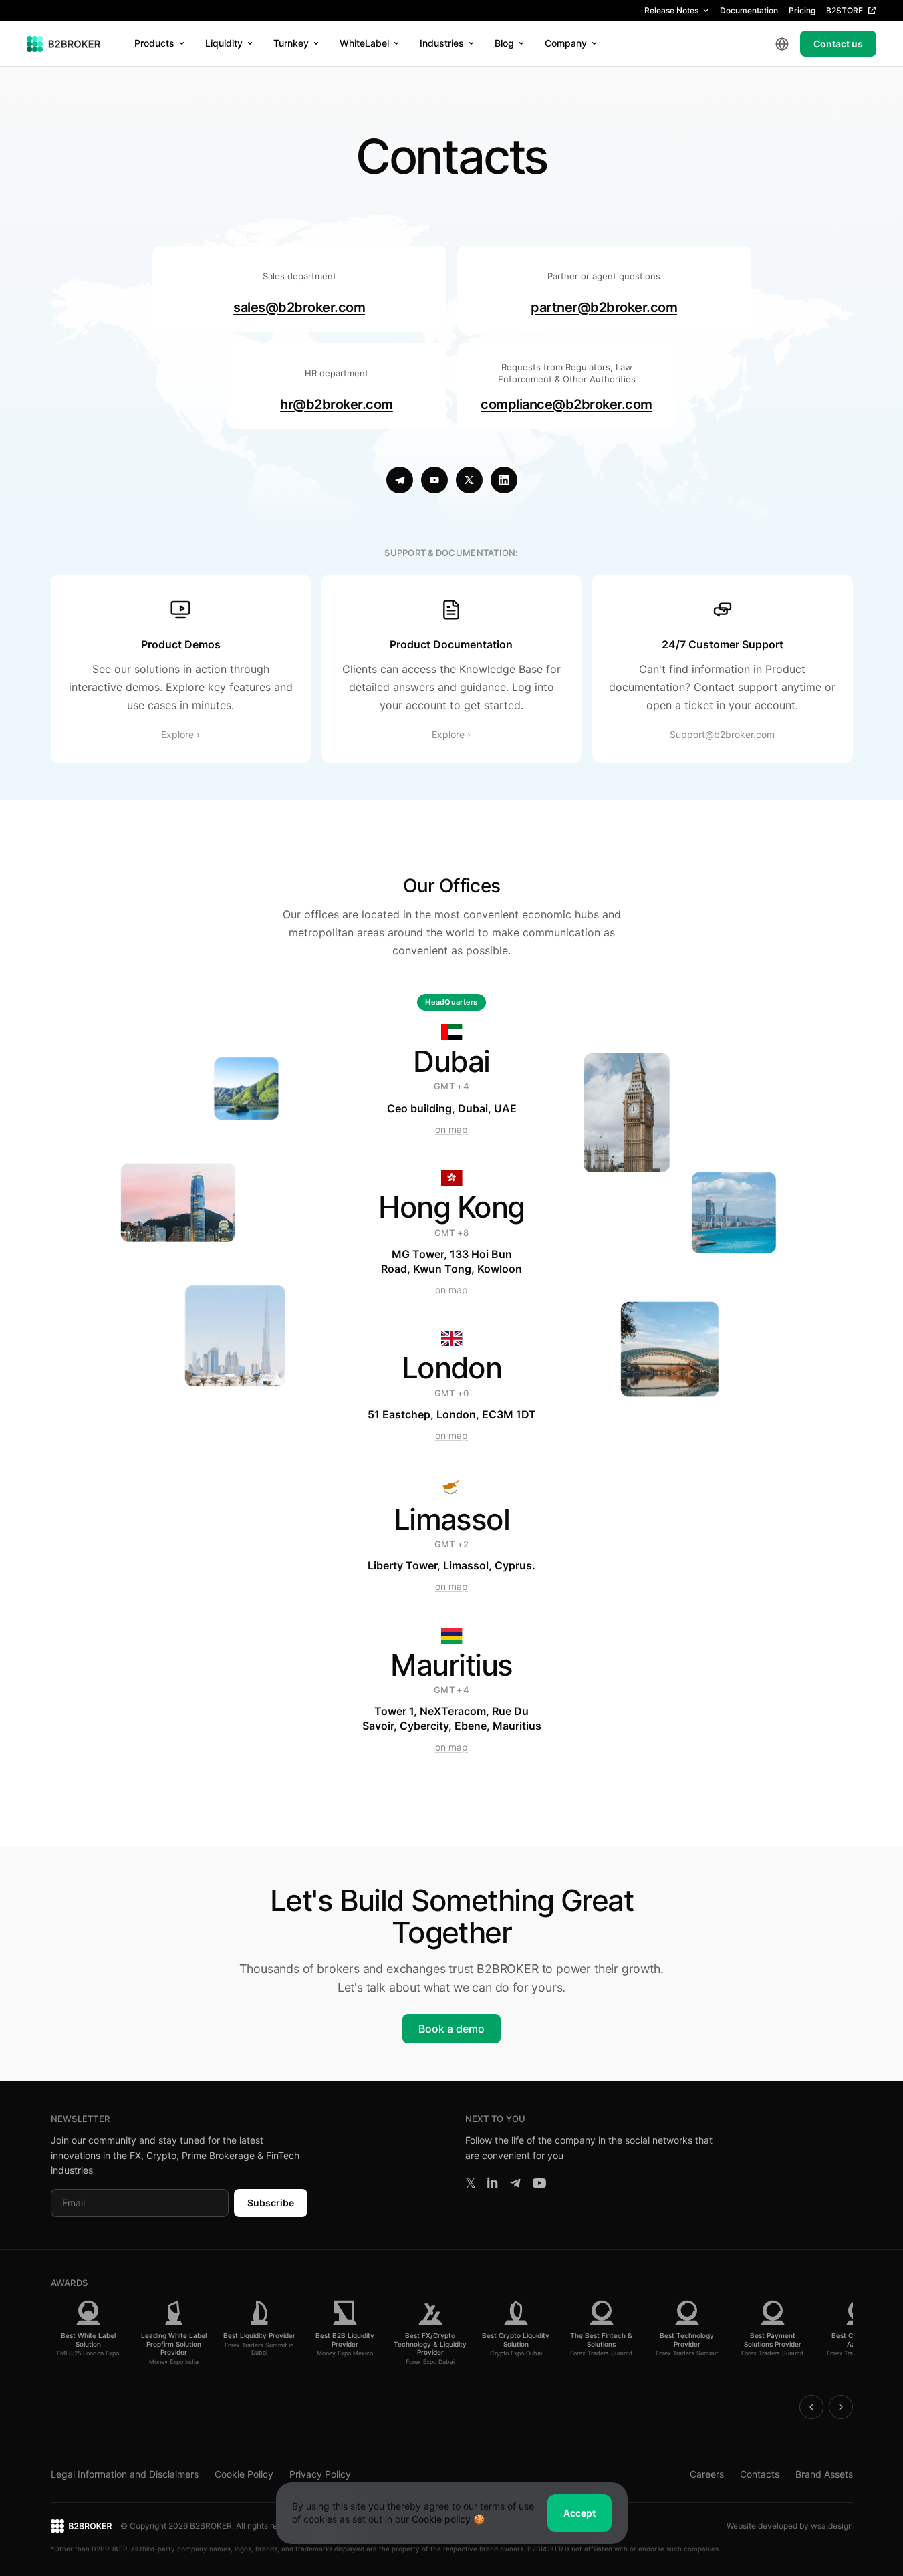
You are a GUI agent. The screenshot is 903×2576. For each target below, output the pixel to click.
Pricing (802, 10)
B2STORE (845, 10)
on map (452, 1129)
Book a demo (452, 2029)
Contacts (760, 2474)
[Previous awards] (811, 2407)
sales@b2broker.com (299, 307)
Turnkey (291, 43)
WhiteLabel (364, 43)
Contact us (838, 44)
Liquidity (224, 43)
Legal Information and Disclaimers (125, 2474)
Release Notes (671, 10)
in (492, 2183)
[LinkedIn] (504, 480)
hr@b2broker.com (337, 404)
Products (154, 43)
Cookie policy (441, 2519)
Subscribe (271, 2203)
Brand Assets (824, 2474)
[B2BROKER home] (64, 44)
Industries (442, 43)
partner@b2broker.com (604, 307)
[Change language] (782, 44)
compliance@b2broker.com (566, 404)
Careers (707, 2474)
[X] (469, 480)
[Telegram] (400, 480)
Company (566, 43)
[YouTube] (434, 480)
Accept (579, 2513)
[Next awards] (841, 2407)
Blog (504, 43)
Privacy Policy (320, 2474)
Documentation (749, 10)
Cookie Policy (244, 2474)
